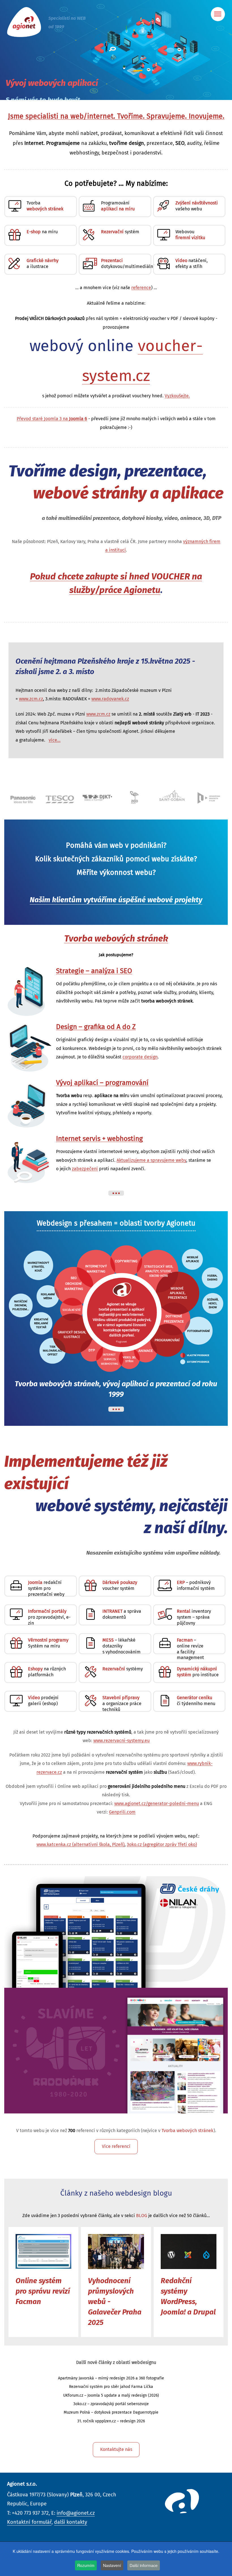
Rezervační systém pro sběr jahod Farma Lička (111, 2387)
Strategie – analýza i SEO (94, 971)
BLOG (142, 2216)
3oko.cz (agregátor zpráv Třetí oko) (162, 1845)
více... (55, 740)
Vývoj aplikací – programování (102, 1083)
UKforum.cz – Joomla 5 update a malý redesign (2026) (111, 2396)
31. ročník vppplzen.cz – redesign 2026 (111, 2421)
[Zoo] (97, 797)
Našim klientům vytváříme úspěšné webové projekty (116, 900)
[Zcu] (172, 797)
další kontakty (71, 2522)
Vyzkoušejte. (177, 396)
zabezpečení (85, 1169)
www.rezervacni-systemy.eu (122, 1741)
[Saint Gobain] (135, 796)
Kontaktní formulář (29, 2522)
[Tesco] (23, 797)
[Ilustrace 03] (30, 1102)
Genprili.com (122, 1812)
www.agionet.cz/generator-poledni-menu (157, 1804)
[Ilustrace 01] (30, 990)
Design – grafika (96, 1027)
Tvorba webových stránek (116, 939)
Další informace (144, 2565)
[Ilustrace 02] (30, 1046)
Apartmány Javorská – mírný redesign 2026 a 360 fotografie (111, 2378)
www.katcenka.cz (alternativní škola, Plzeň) (80, 1845)
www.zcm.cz (31, 699)
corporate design (140, 1057)
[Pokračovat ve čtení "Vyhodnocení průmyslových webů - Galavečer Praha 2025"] (116, 2252)
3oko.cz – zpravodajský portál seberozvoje (111, 2404)
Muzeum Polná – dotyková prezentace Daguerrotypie (111, 2412)
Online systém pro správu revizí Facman (43, 2291)
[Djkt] (60, 797)
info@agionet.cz (76, 2513)
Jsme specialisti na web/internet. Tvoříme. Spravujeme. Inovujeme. (116, 116)
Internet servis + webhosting (99, 1139)
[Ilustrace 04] (30, 1158)
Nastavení (112, 2565)
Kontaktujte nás (116, 2449)
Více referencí (116, 2146)
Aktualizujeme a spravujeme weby (151, 1160)
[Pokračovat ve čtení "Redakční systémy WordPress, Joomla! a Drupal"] (189, 2252)
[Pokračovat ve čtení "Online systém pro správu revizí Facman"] (43, 2252)
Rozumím (86, 2565)
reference (141, 288)
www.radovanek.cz (110, 699)
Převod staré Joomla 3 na (52, 419)
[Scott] (209, 797)
